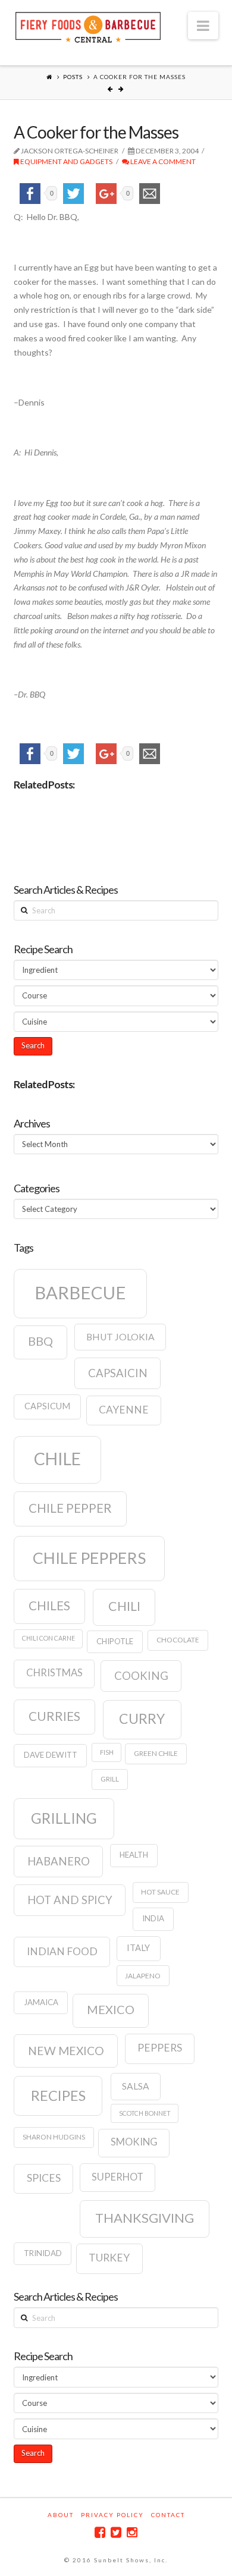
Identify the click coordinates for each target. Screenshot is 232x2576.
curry (142, 1719)
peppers (160, 2048)
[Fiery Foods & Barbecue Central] (88, 26)
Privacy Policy (112, 2515)
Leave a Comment (162, 161)
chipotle (115, 1641)
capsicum (47, 1406)
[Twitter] (116, 2532)
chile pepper (70, 1508)
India (153, 1918)
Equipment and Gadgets (66, 161)
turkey (109, 2258)
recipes (58, 2096)
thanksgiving (145, 2218)
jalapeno (143, 1976)
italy (138, 1948)
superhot (117, 2177)
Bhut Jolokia (120, 1337)
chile (57, 1459)
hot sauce (160, 1892)
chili (124, 1606)
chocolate (178, 1640)
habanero (59, 1861)
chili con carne (48, 1638)
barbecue (80, 1292)
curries (54, 1716)
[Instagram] (132, 2532)
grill (110, 1779)
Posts (73, 77)
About (61, 2515)
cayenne (124, 1410)
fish (107, 1752)
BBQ (40, 1341)
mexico (111, 2009)
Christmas (54, 1673)
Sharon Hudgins (54, 2137)
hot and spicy (70, 1900)
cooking (141, 1676)
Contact (168, 2515)
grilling (64, 1818)
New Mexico (66, 2051)
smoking (134, 2142)
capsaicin (118, 1373)
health (134, 1855)
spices (44, 2178)
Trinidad (43, 2253)
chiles (49, 1606)
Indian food (62, 1951)
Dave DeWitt (51, 1755)
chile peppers (89, 1558)
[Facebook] (100, 2532)
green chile (156, 1753)
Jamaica (41, 2002)
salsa (136, 2086)
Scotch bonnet (145, 2113)
